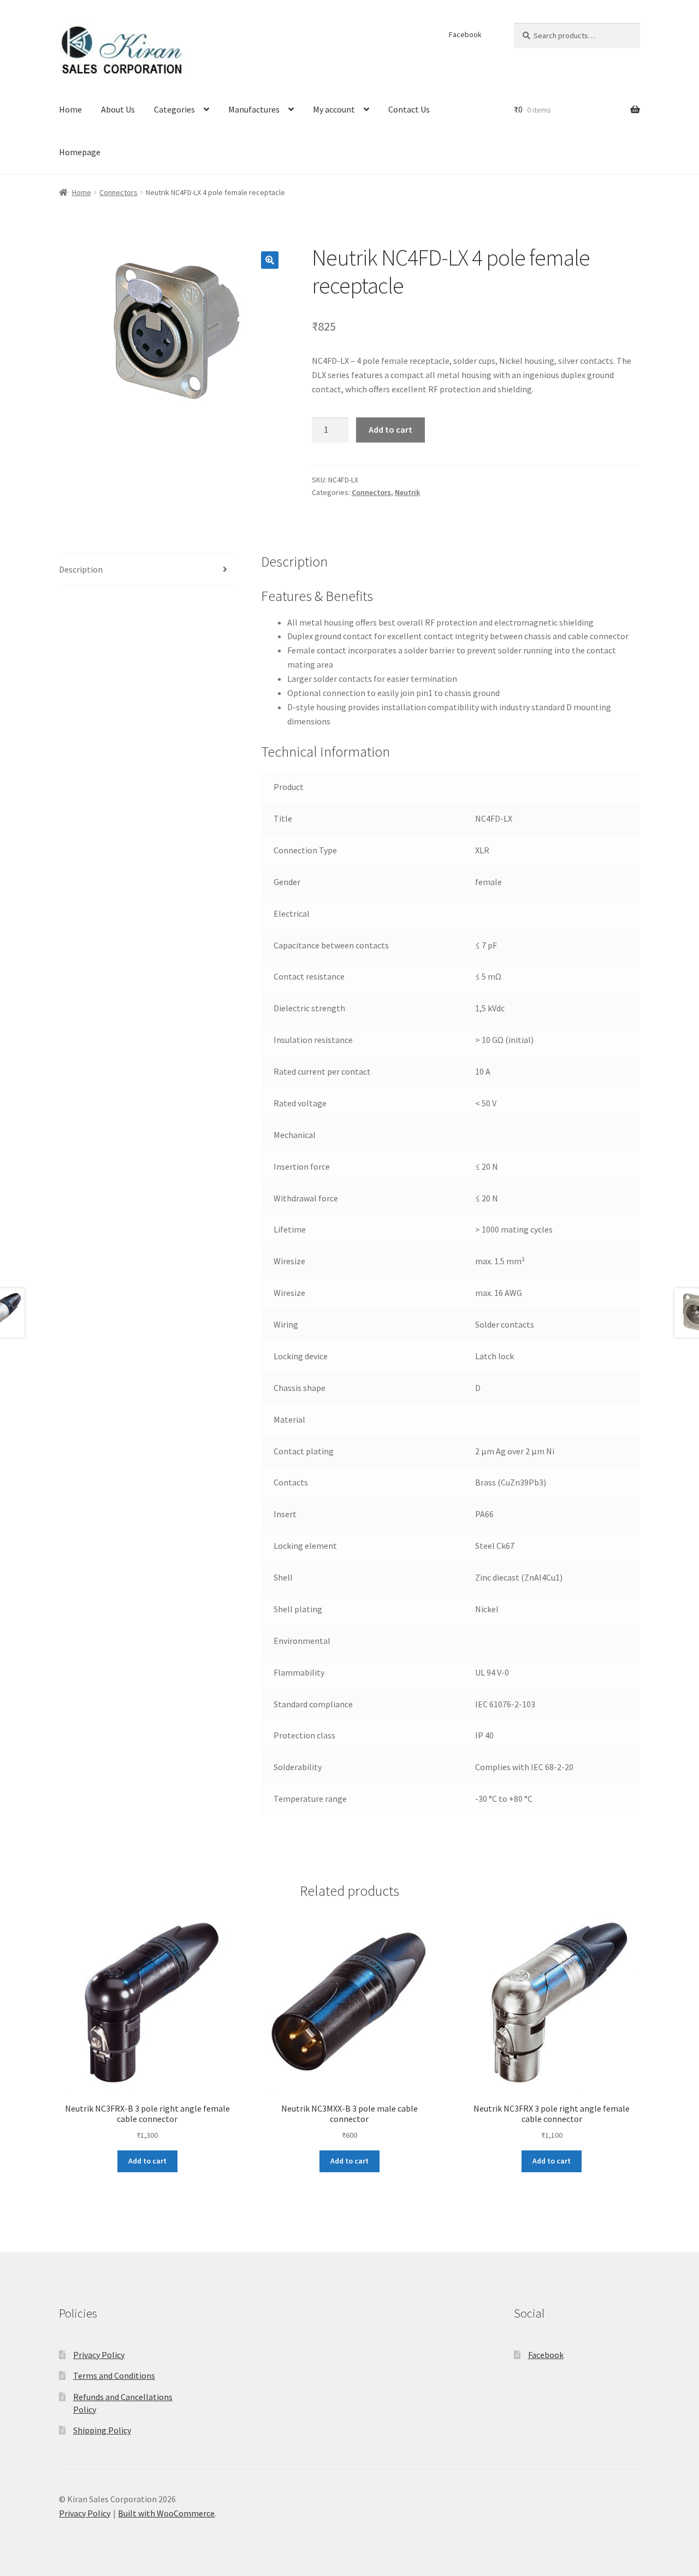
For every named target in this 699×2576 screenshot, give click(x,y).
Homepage (80, 152)
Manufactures (254, 109)
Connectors (119, 192)
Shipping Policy (102, 2430)
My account (334, 109)
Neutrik (407, 492)
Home (70, 109)
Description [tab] (81, 569)
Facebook (465, 34)
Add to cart (390, 429)
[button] (270, 260)
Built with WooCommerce (166, 2513)
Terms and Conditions (114, 2375)
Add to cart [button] (147, 2161)
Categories (174, 109)
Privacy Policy (99, 2355)
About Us (118, 109)
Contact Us (409, 109)
